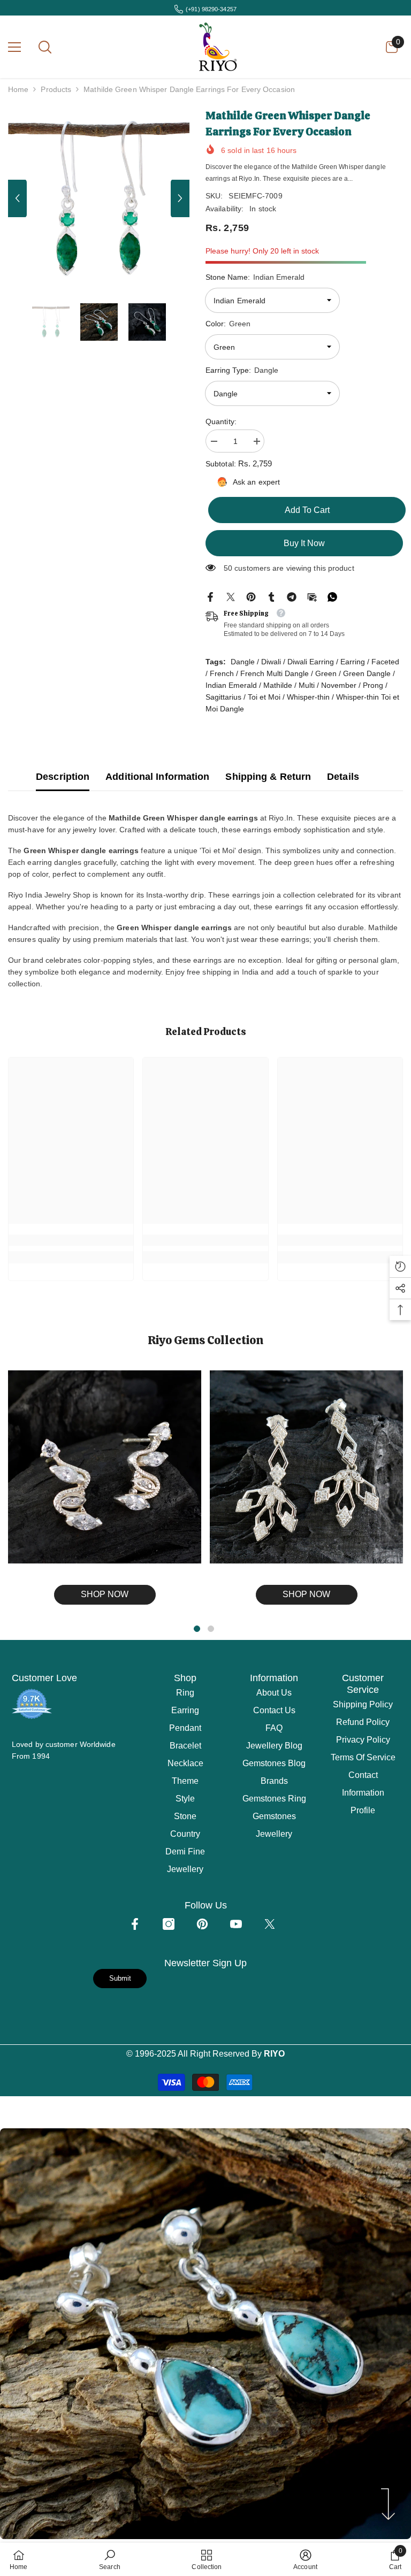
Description (63, 777)
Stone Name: (255, 277)
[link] (71, 1240)
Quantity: (221, 421)
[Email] (312, 596)
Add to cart (305, 510)
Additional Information (157, 777)
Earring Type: (242, 370)
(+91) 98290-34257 (211, 9)
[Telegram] (292, 596)
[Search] (45, 47)
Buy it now (304, 543)
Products (56, 89)
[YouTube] (236, 1924)
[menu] (14, 47)
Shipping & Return (268, 777)
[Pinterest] (251, 596)
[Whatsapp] (332, 596)
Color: (228, 324)
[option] (99, 198)
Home (18, 89)
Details (343, 777)
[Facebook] (210, 596)
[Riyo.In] (105, 1467)
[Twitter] (231, 596)
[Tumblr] (271, 596)
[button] (17, 198)
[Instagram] (169, 1924)
